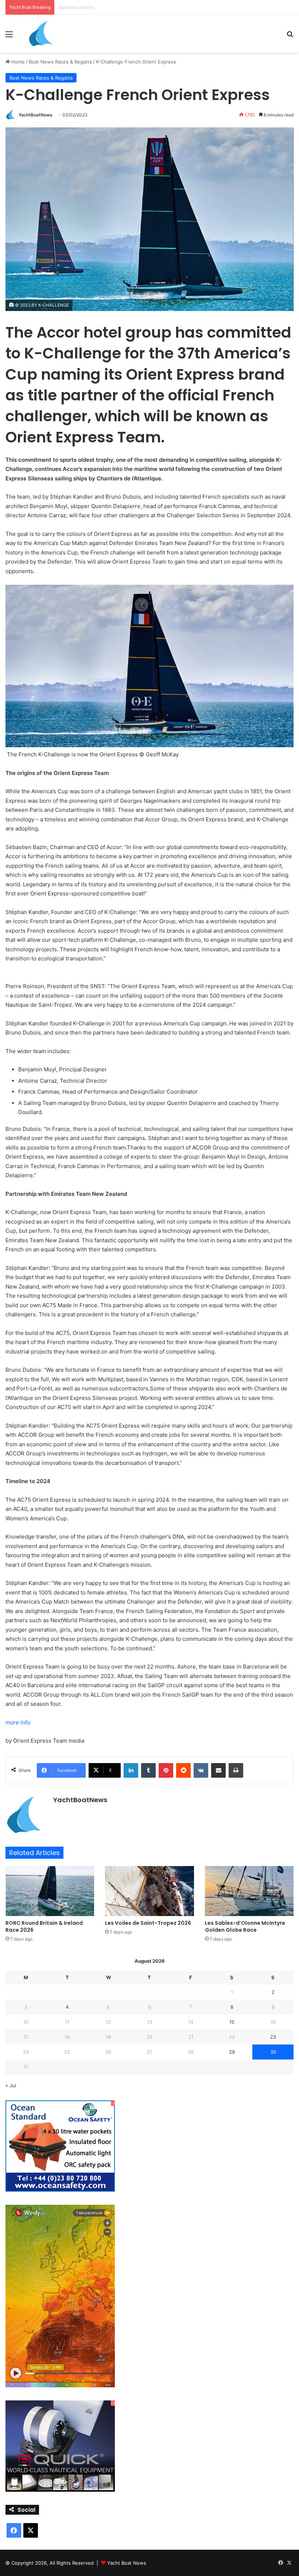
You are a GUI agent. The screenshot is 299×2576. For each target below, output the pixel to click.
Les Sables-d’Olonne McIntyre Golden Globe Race (245, 1926)
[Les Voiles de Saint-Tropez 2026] (149, 1891)
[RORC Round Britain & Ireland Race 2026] (50, 1891)
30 (273, 2052)
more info (18, 1722)
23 (273, 2037)
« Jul (11, 2085)
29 (232, 2052)
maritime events (76, 7)
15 (232, 2022)
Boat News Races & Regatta (60, 62)
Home (17, 62)
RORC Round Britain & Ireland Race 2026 (44, 1926)
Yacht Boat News (127, 2563)
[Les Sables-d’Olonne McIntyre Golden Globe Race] (249, 1891)
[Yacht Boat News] (42, 34)
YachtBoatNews (36, 115)
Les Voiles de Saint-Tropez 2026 (148, 1923)
